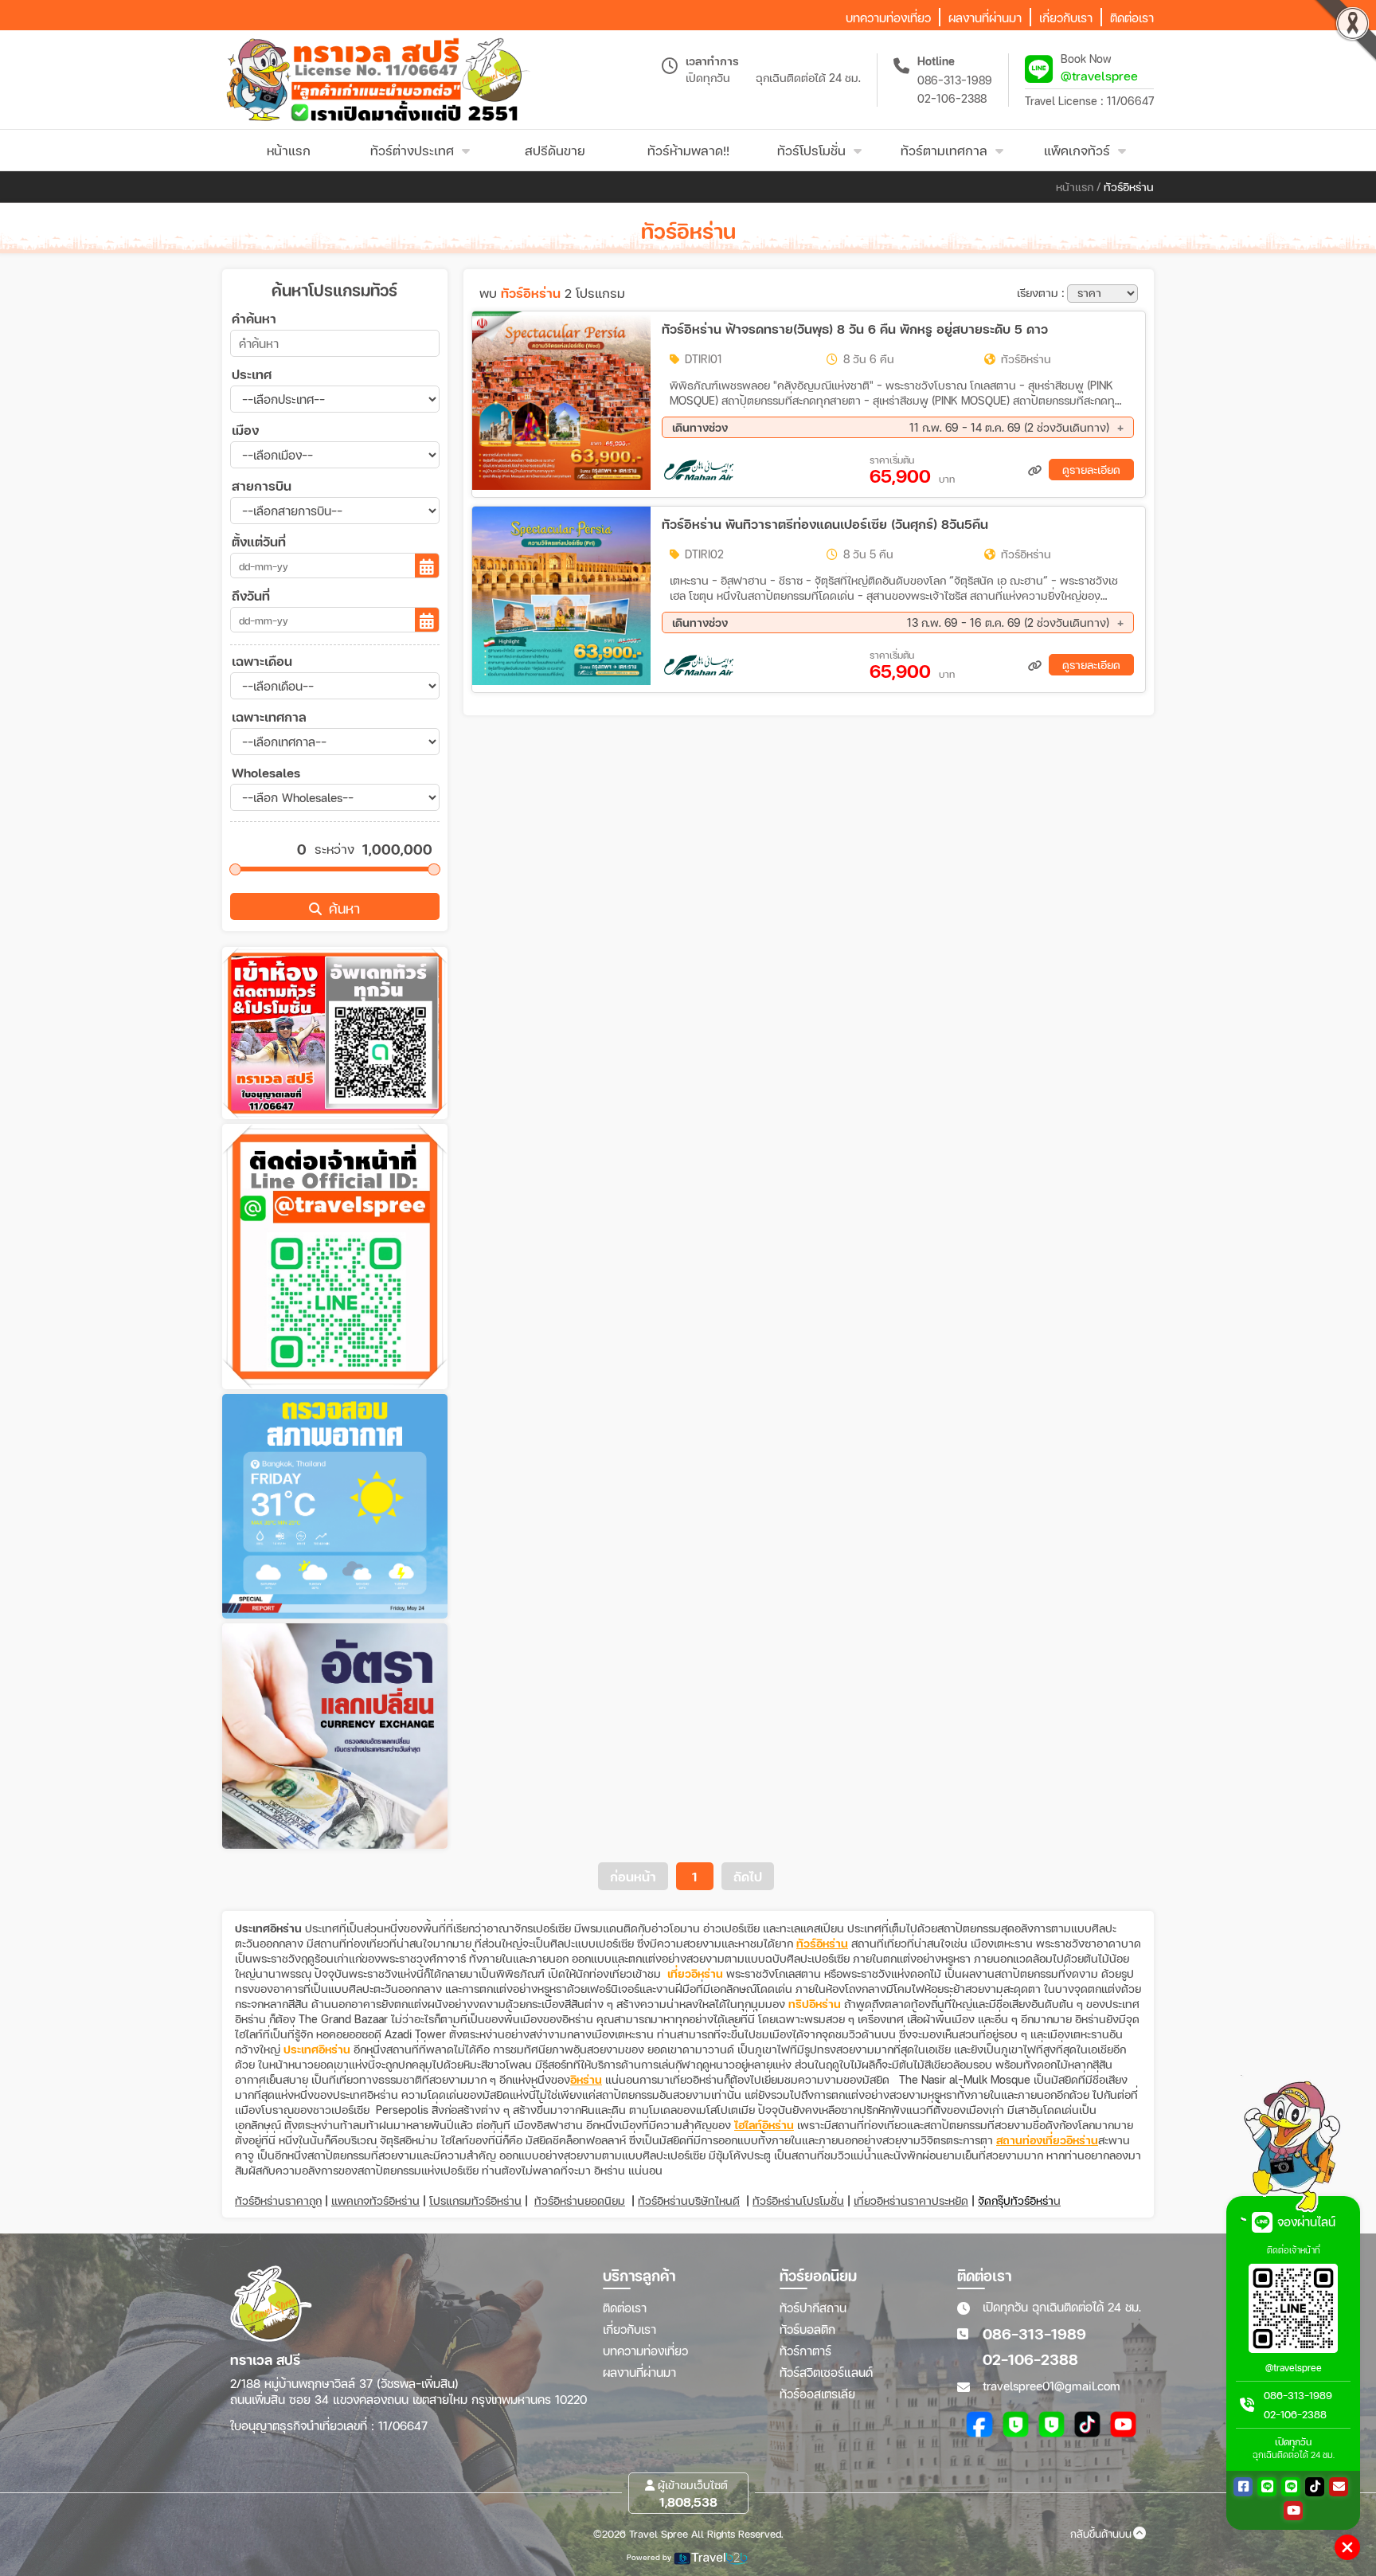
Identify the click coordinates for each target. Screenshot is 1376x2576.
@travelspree (1099, 75)
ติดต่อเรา (625, 2308)
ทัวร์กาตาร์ (805, 2351)
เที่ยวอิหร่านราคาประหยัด (911, 2200)
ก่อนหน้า (633, 1876)
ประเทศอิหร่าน (317, 2049)
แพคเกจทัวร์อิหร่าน (375, 2200)
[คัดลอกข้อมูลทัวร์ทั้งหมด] (1035, 470)
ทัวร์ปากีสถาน (813, 2308)
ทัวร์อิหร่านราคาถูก (278, 2200)
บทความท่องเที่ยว (645, 2351)
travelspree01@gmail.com (1052, 2386)
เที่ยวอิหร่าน (695, 1973)
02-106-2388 (952, 98)
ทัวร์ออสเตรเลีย (817, 2394)
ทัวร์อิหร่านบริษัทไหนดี (689, 2200)
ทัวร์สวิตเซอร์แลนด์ (826, 2372)
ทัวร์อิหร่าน (822, 1943)
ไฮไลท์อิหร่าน (764, 2125)
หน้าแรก (1075, 187)
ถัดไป (748, 1876)
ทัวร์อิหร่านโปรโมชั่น (798, 2200)
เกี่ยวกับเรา (629, 2329)
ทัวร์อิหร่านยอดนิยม (580, 2200)
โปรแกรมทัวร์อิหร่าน (475, 2200)
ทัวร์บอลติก (807, 2329)
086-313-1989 (955, 80)
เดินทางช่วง (891, 427)
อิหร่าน (586, 2079)
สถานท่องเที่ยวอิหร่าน (1047, 2140)
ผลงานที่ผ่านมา (639, 2372)
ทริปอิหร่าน (815, 2004)
